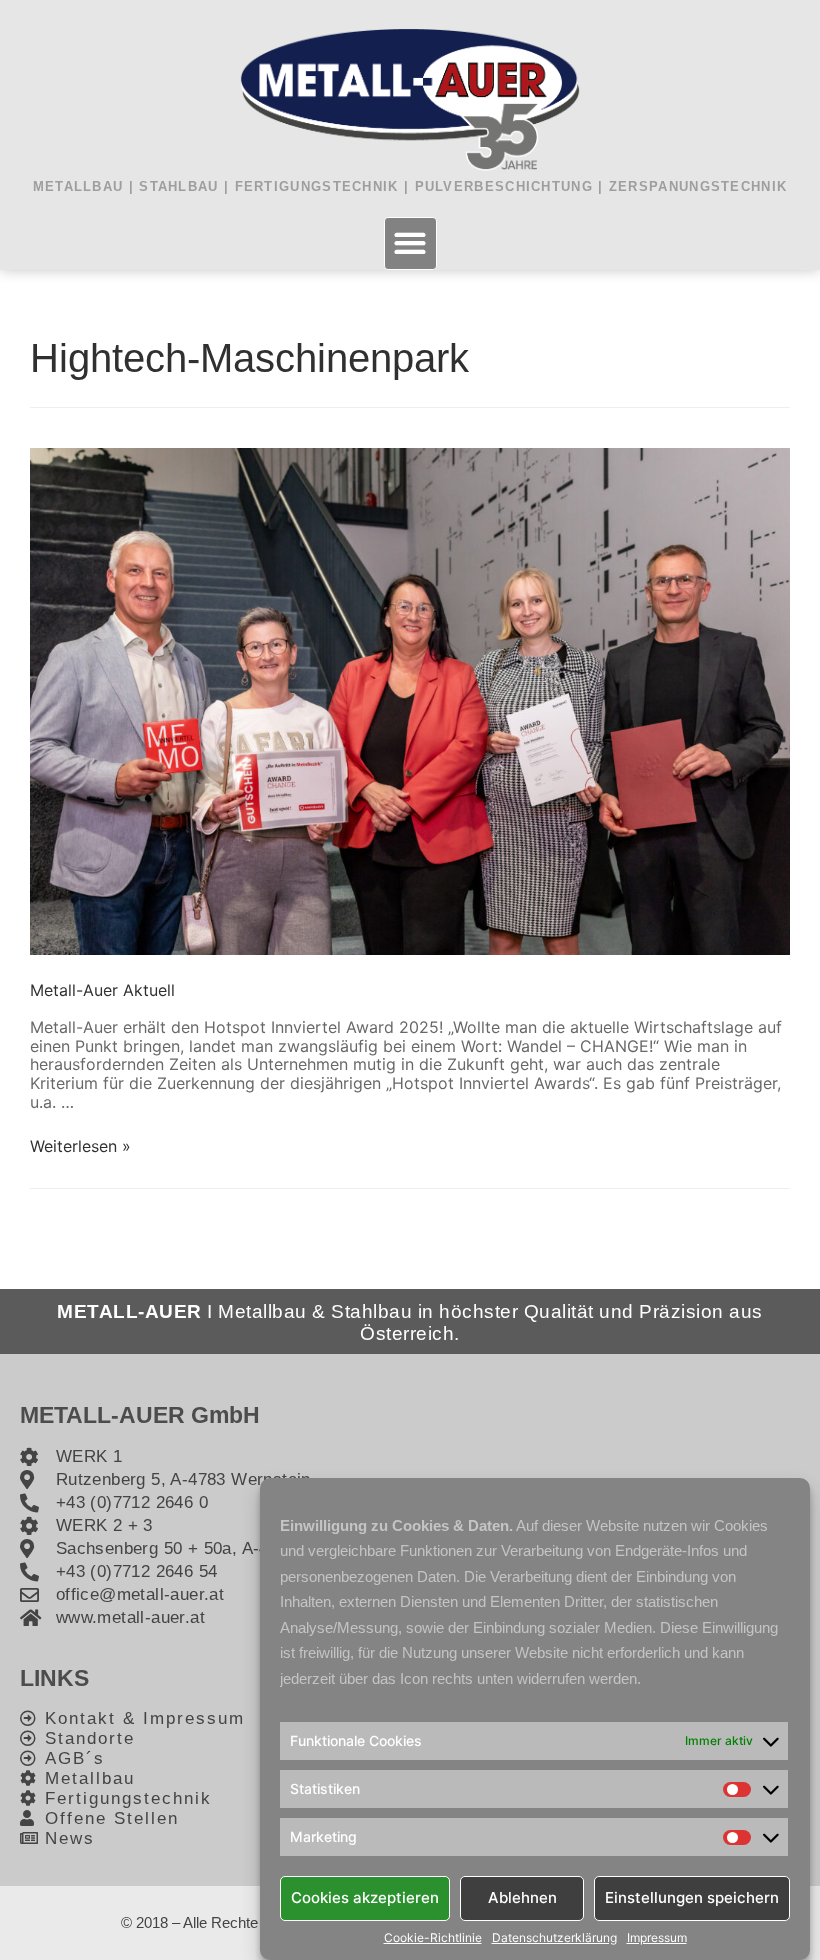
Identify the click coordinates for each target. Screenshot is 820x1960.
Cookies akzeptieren (365, 1897)
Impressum (657, 1938)
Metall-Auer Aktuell (102, 990)
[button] (410, 243)
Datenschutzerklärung (554, 1938)
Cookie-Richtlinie (433, 1938)
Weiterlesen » (80, 1146)
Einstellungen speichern (692, 1897)
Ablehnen (522, 1897)
